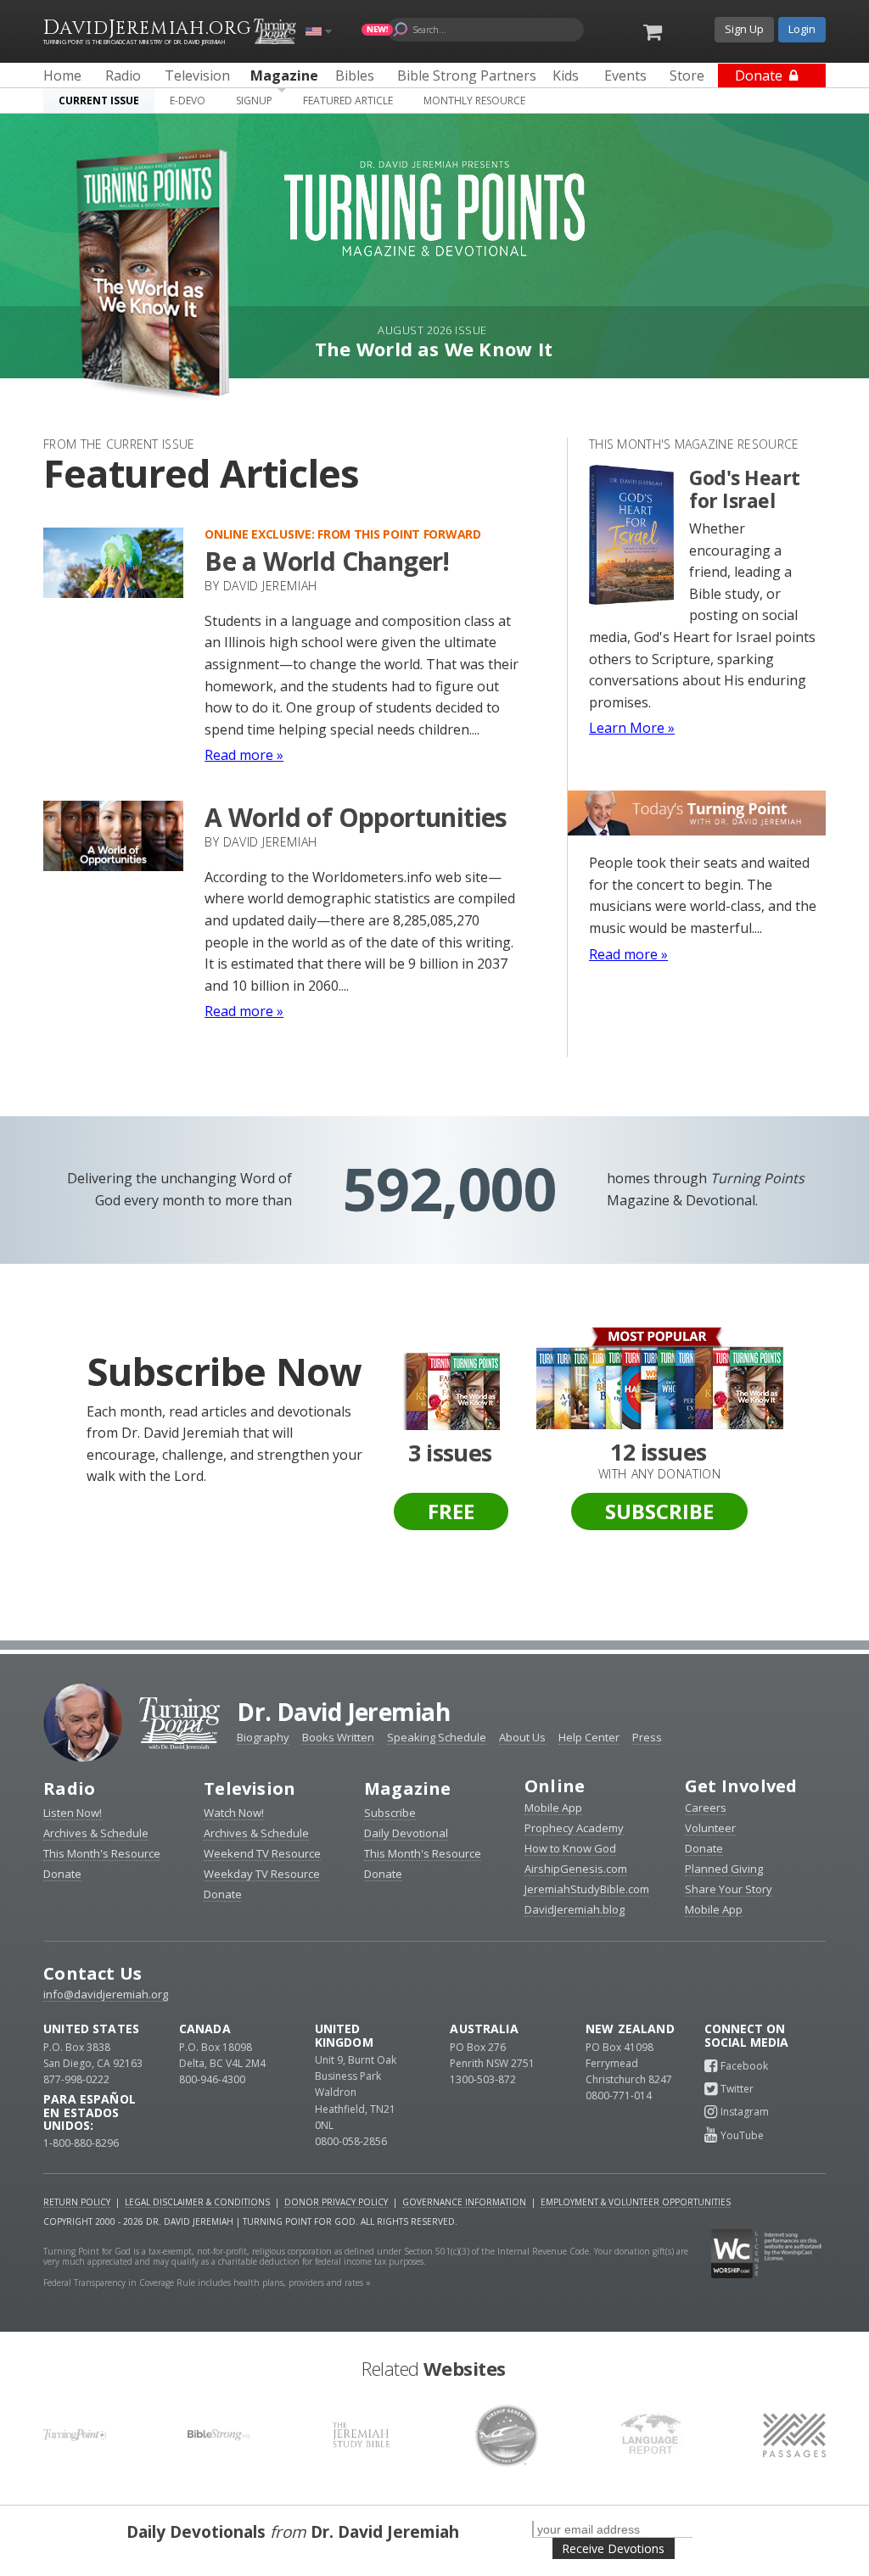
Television (249, 1788)
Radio (69, 1788)
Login (802, 29)
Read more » (244, 755)
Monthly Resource (474, 101)
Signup (254, 101)
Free (451, 1511)
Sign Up (744, 29)
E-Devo (188, 101)
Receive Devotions (613, 2548)
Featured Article (348, 101)
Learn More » (632, 728)
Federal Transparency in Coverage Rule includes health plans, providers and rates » (207, 2283)
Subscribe (659, 1511)
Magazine (408, 1788)
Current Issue (99, 101)
